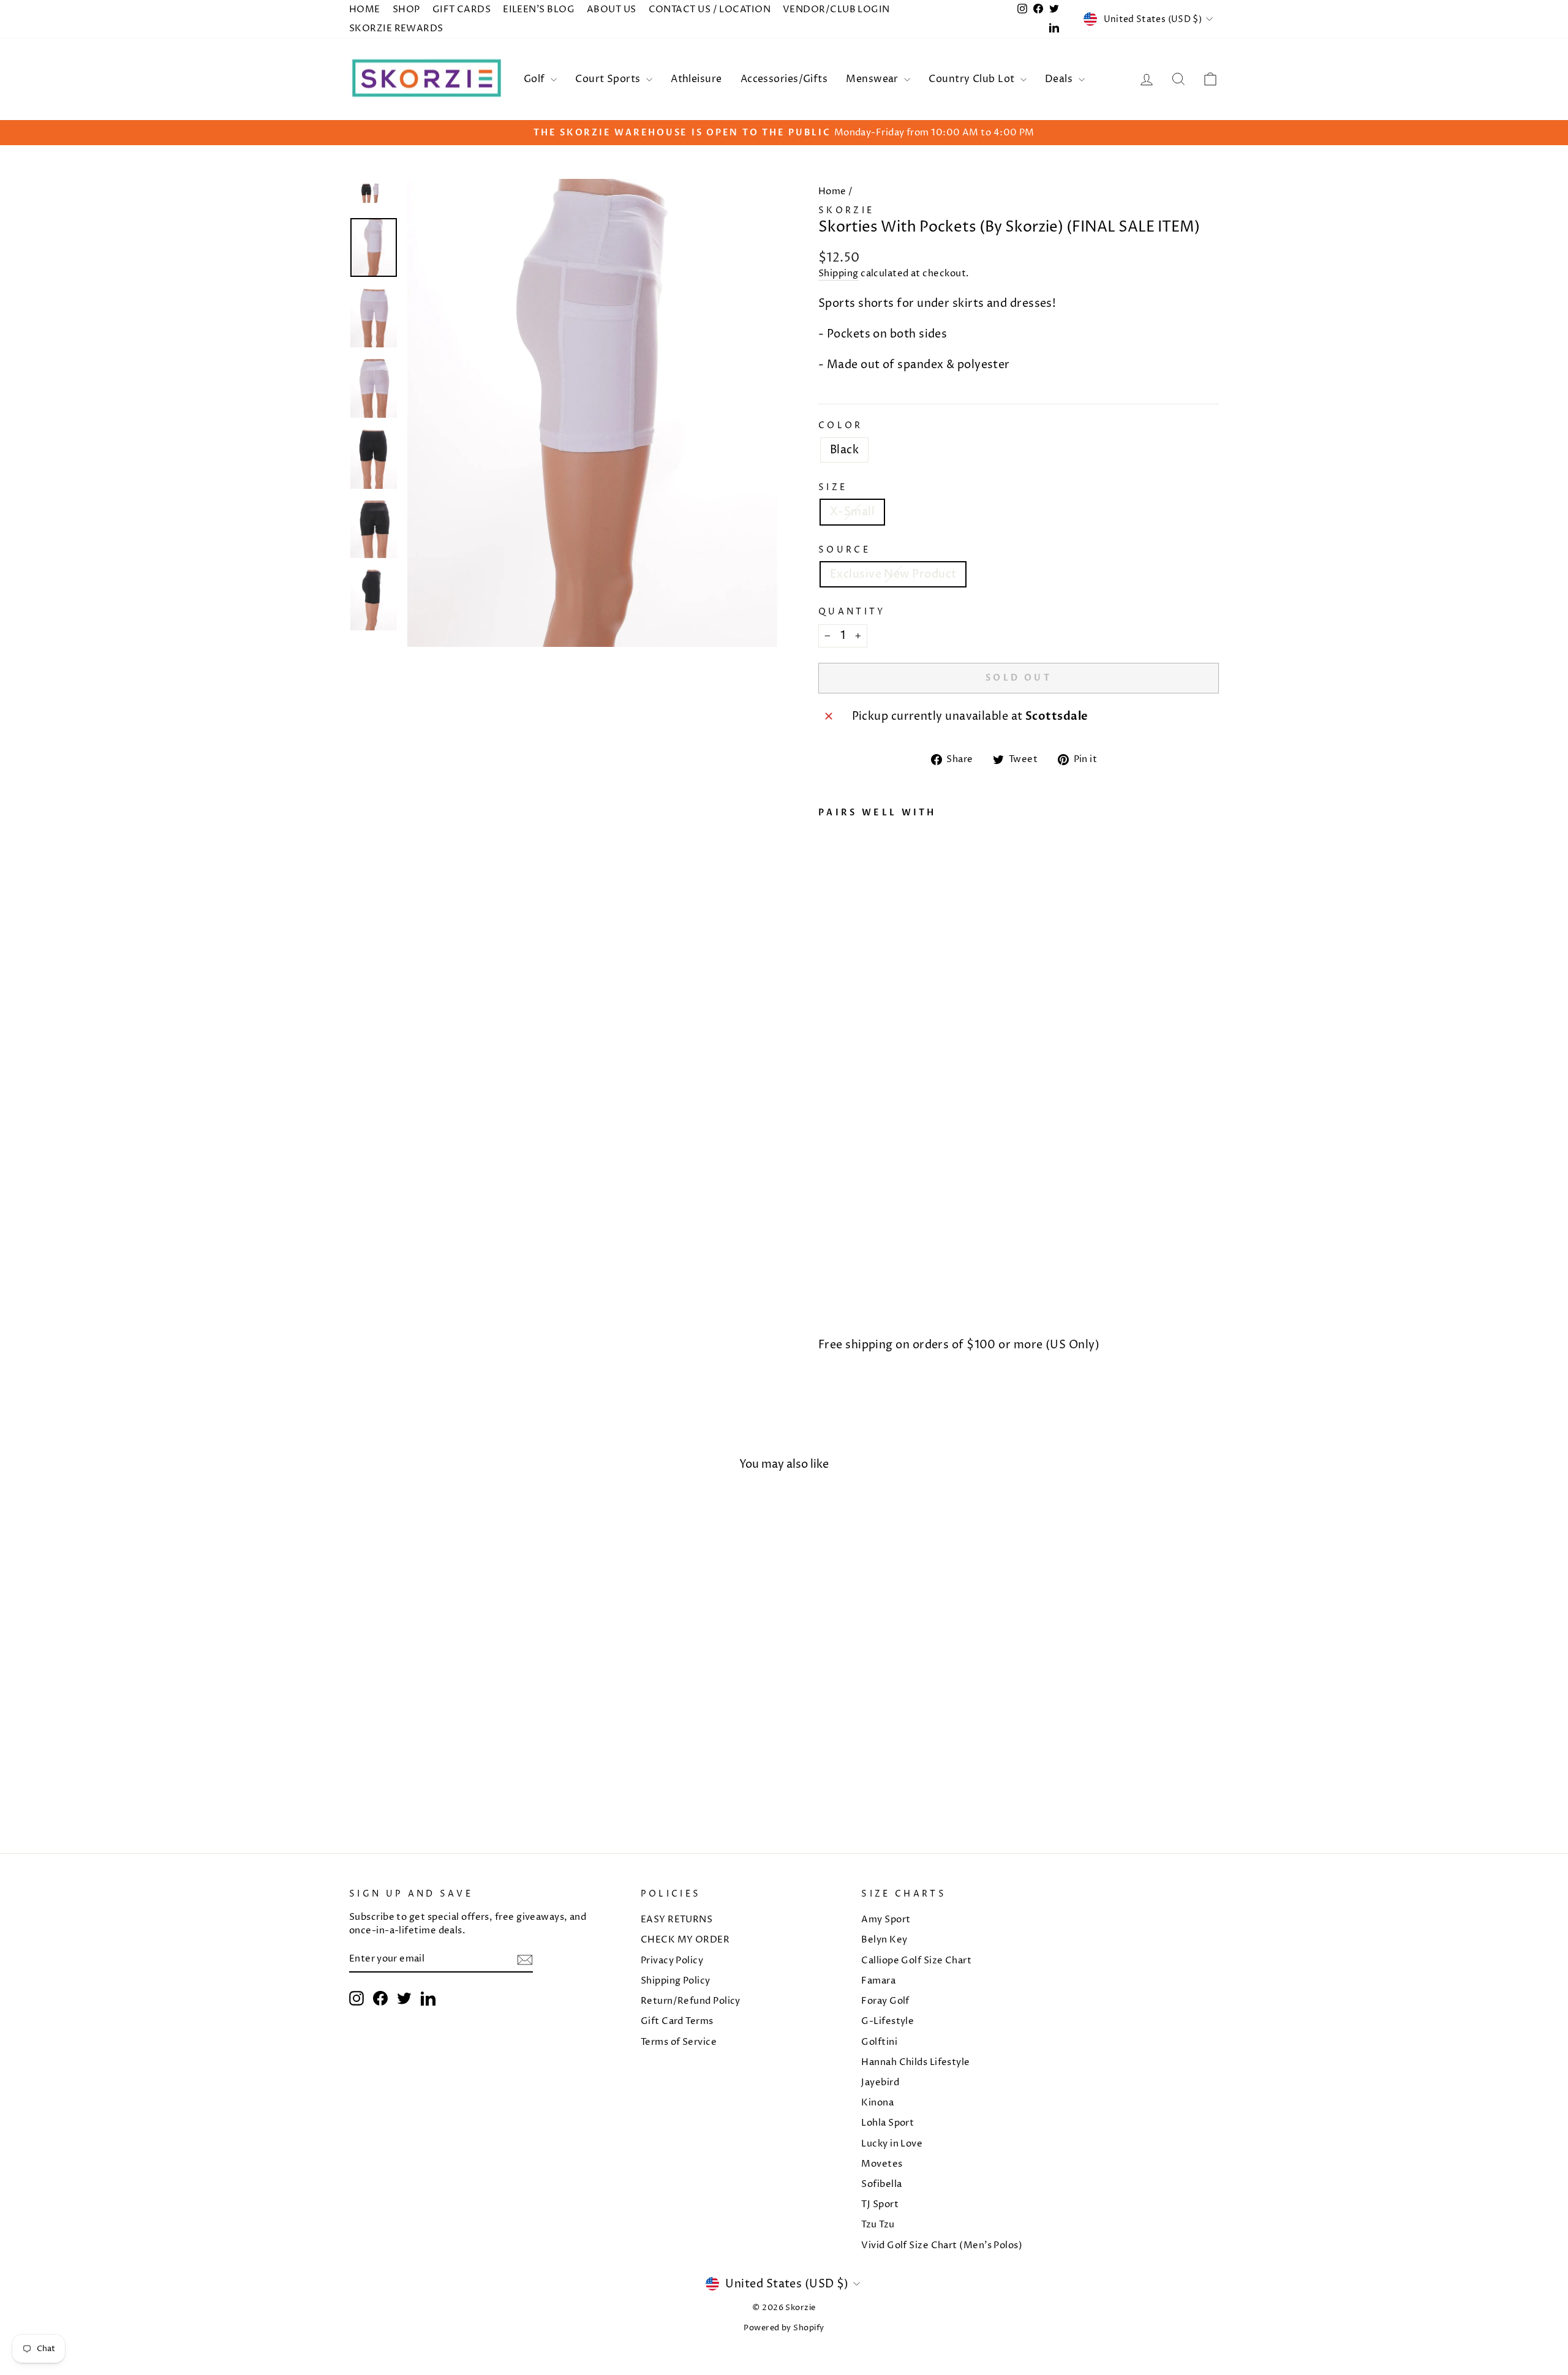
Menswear (873, 79)
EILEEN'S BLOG (539, 9)
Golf (536, 79)
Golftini (879, 2042)
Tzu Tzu (878, 2225)
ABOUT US (612, 9)
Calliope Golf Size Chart (916, 1961)
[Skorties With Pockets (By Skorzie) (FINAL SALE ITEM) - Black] (843, 1299)
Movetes (882, 2164)
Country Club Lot (973, 79)
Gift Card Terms (677, 2021)
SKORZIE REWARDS (396, 28)
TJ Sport (880, 2204)
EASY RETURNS (677, 1920)
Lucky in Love (892, 2144)
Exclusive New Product (893, 574)
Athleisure (696, 79)
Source (844, 550)
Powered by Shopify (784, 2328)
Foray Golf (885, 2001)
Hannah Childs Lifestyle (915, 2062)
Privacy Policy (672, 1961)
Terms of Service (679, 2042)
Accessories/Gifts (784, 79)
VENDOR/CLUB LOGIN (836, 9)
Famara (878, 1981)
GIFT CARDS (462, 9)
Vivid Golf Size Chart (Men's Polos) (942, 2245)
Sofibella (881, 2184)
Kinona (877, 2103)
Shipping (839, 274)
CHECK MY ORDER (685, 1940)
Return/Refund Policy (691, 2001)
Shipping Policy (676, 1981)
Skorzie (846, 211)
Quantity (852, 612)
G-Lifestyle (888, 2021)
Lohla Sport (888, 2123)
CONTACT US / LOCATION (710, 9)
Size (833, 488)
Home (832, 191)
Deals (1060, 79)
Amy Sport (886, 1920)
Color (841, 426)
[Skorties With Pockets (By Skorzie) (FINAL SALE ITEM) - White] (827, 1299)
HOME (365, 9)
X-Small (852, 512)
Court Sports (609, 79)
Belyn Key (884, 1940)
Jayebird (880, 2082)
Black (844, 450)
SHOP (406, 9)
